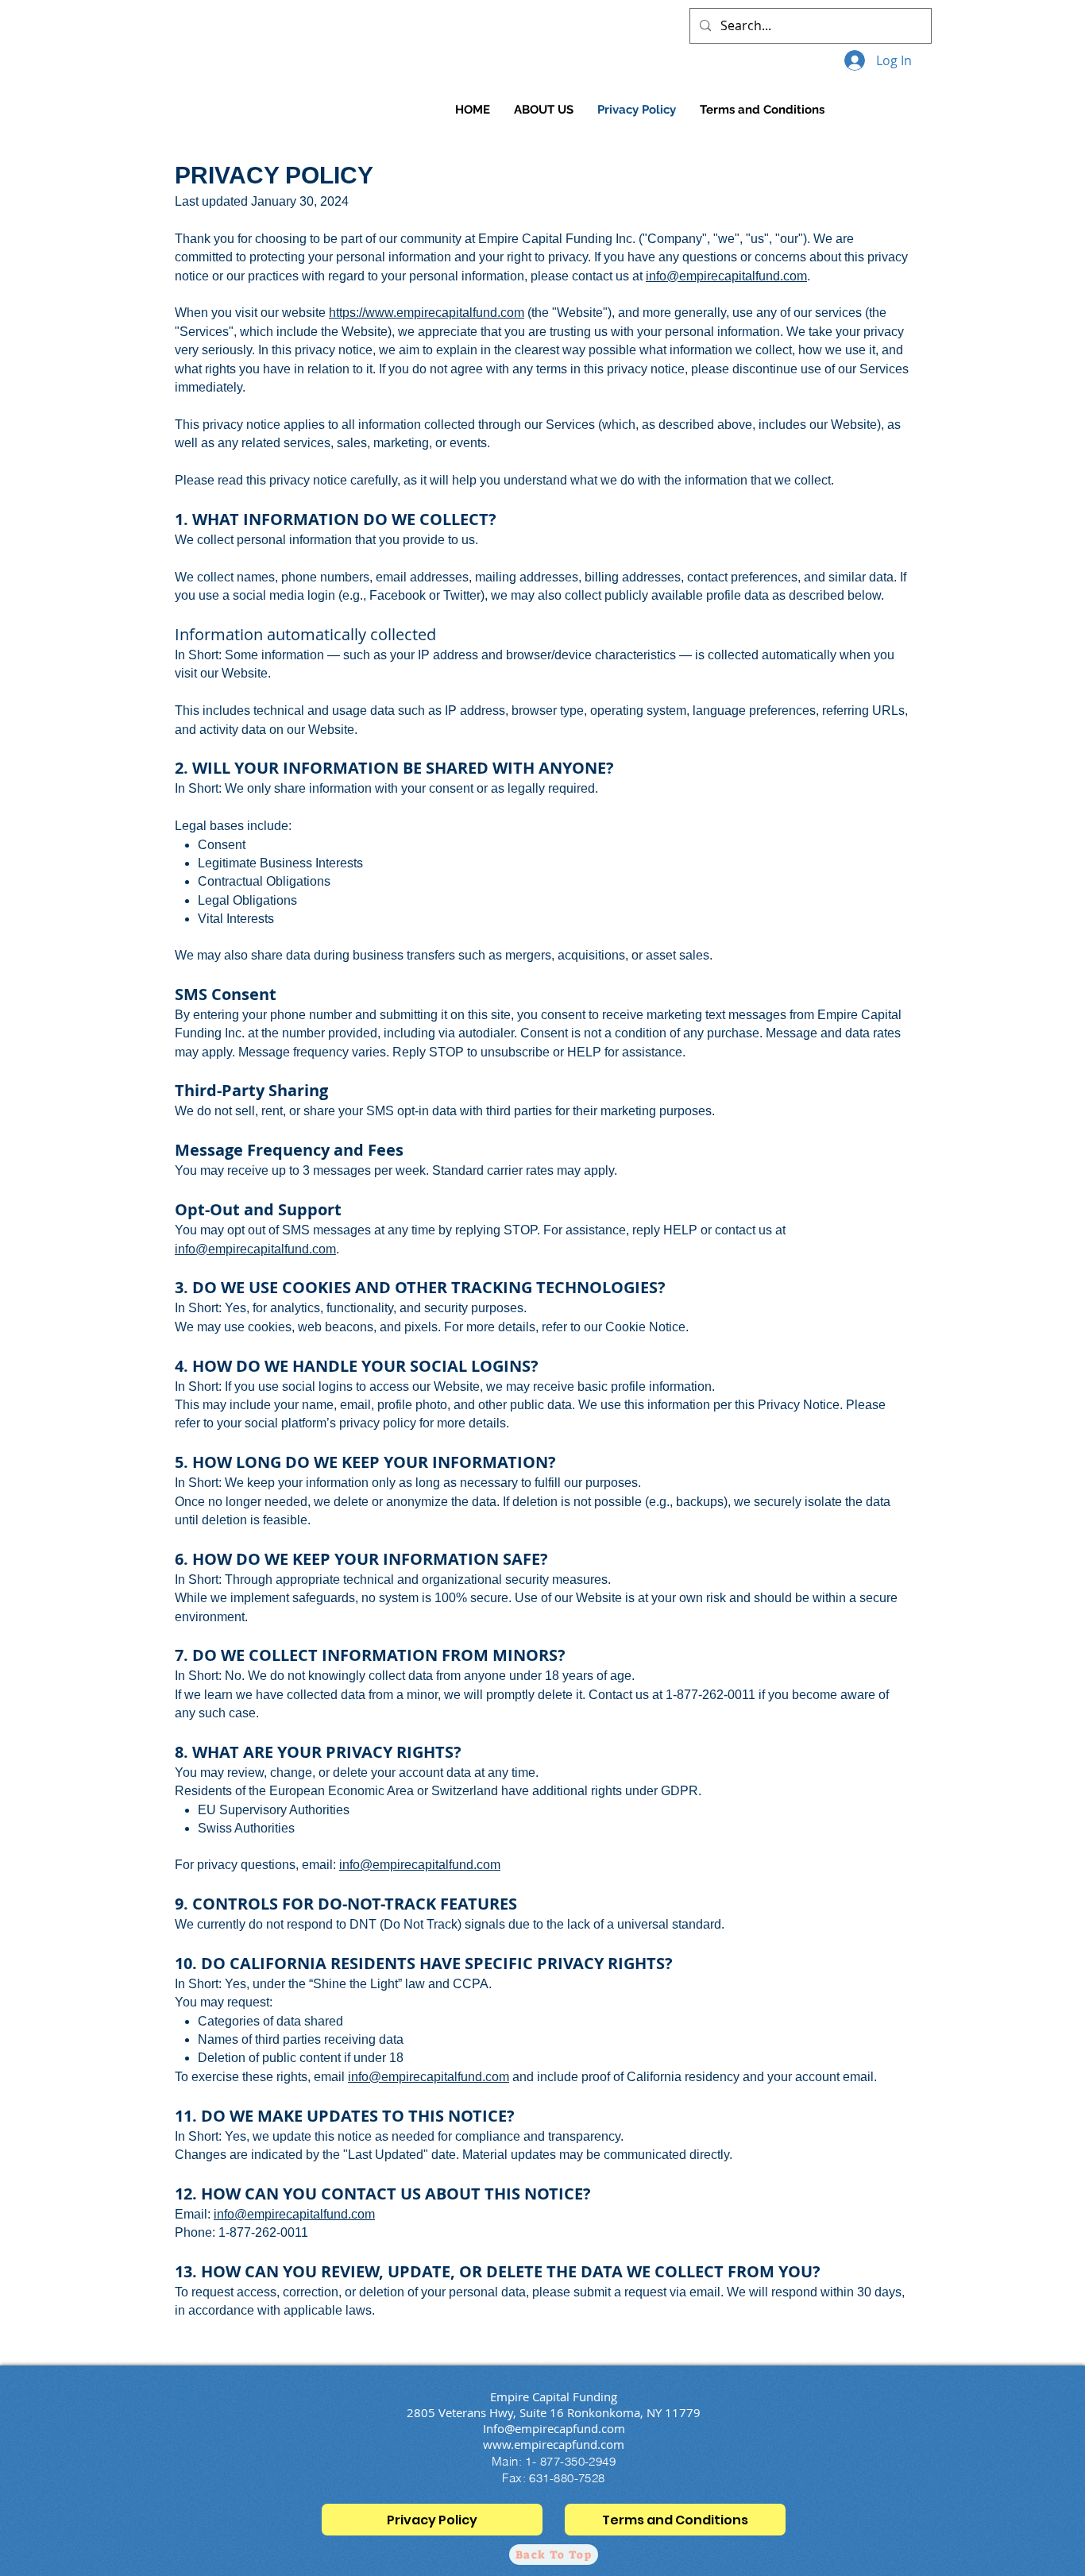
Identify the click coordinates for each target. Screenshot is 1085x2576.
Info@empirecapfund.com (554, 2428)
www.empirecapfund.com (554, 2444)
